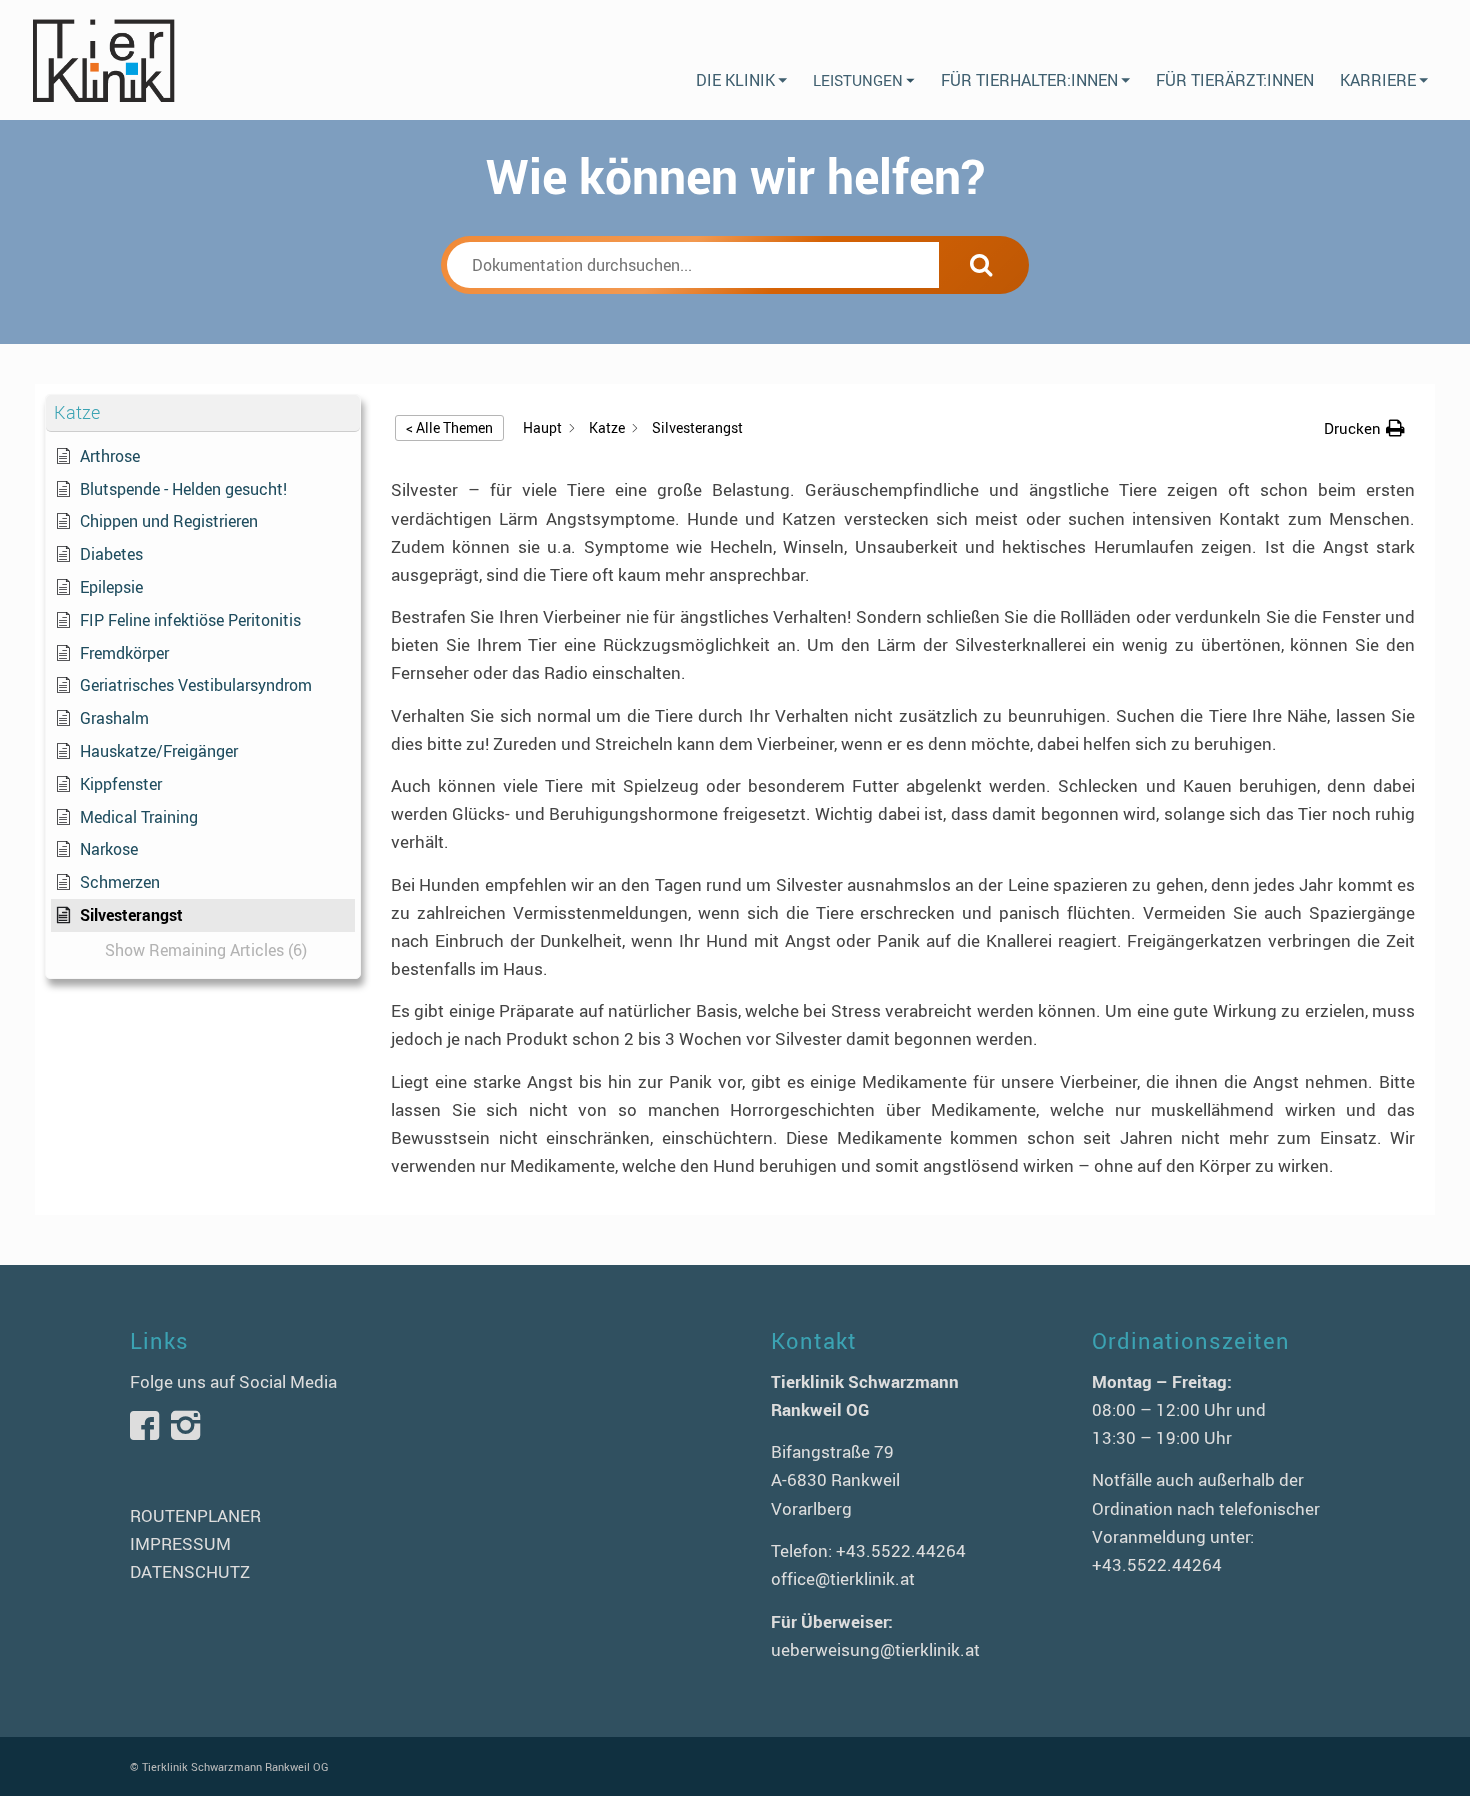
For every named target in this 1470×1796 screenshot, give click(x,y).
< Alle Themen (449, 427)
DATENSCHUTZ (190, 1571)
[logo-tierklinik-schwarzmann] (102, 60)
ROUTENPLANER (195, 1515)
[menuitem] (741, 60)
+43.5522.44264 (901, 1550)
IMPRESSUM (180, 1543)
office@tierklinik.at (843, 1578)
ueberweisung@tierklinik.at (875, 1649)
